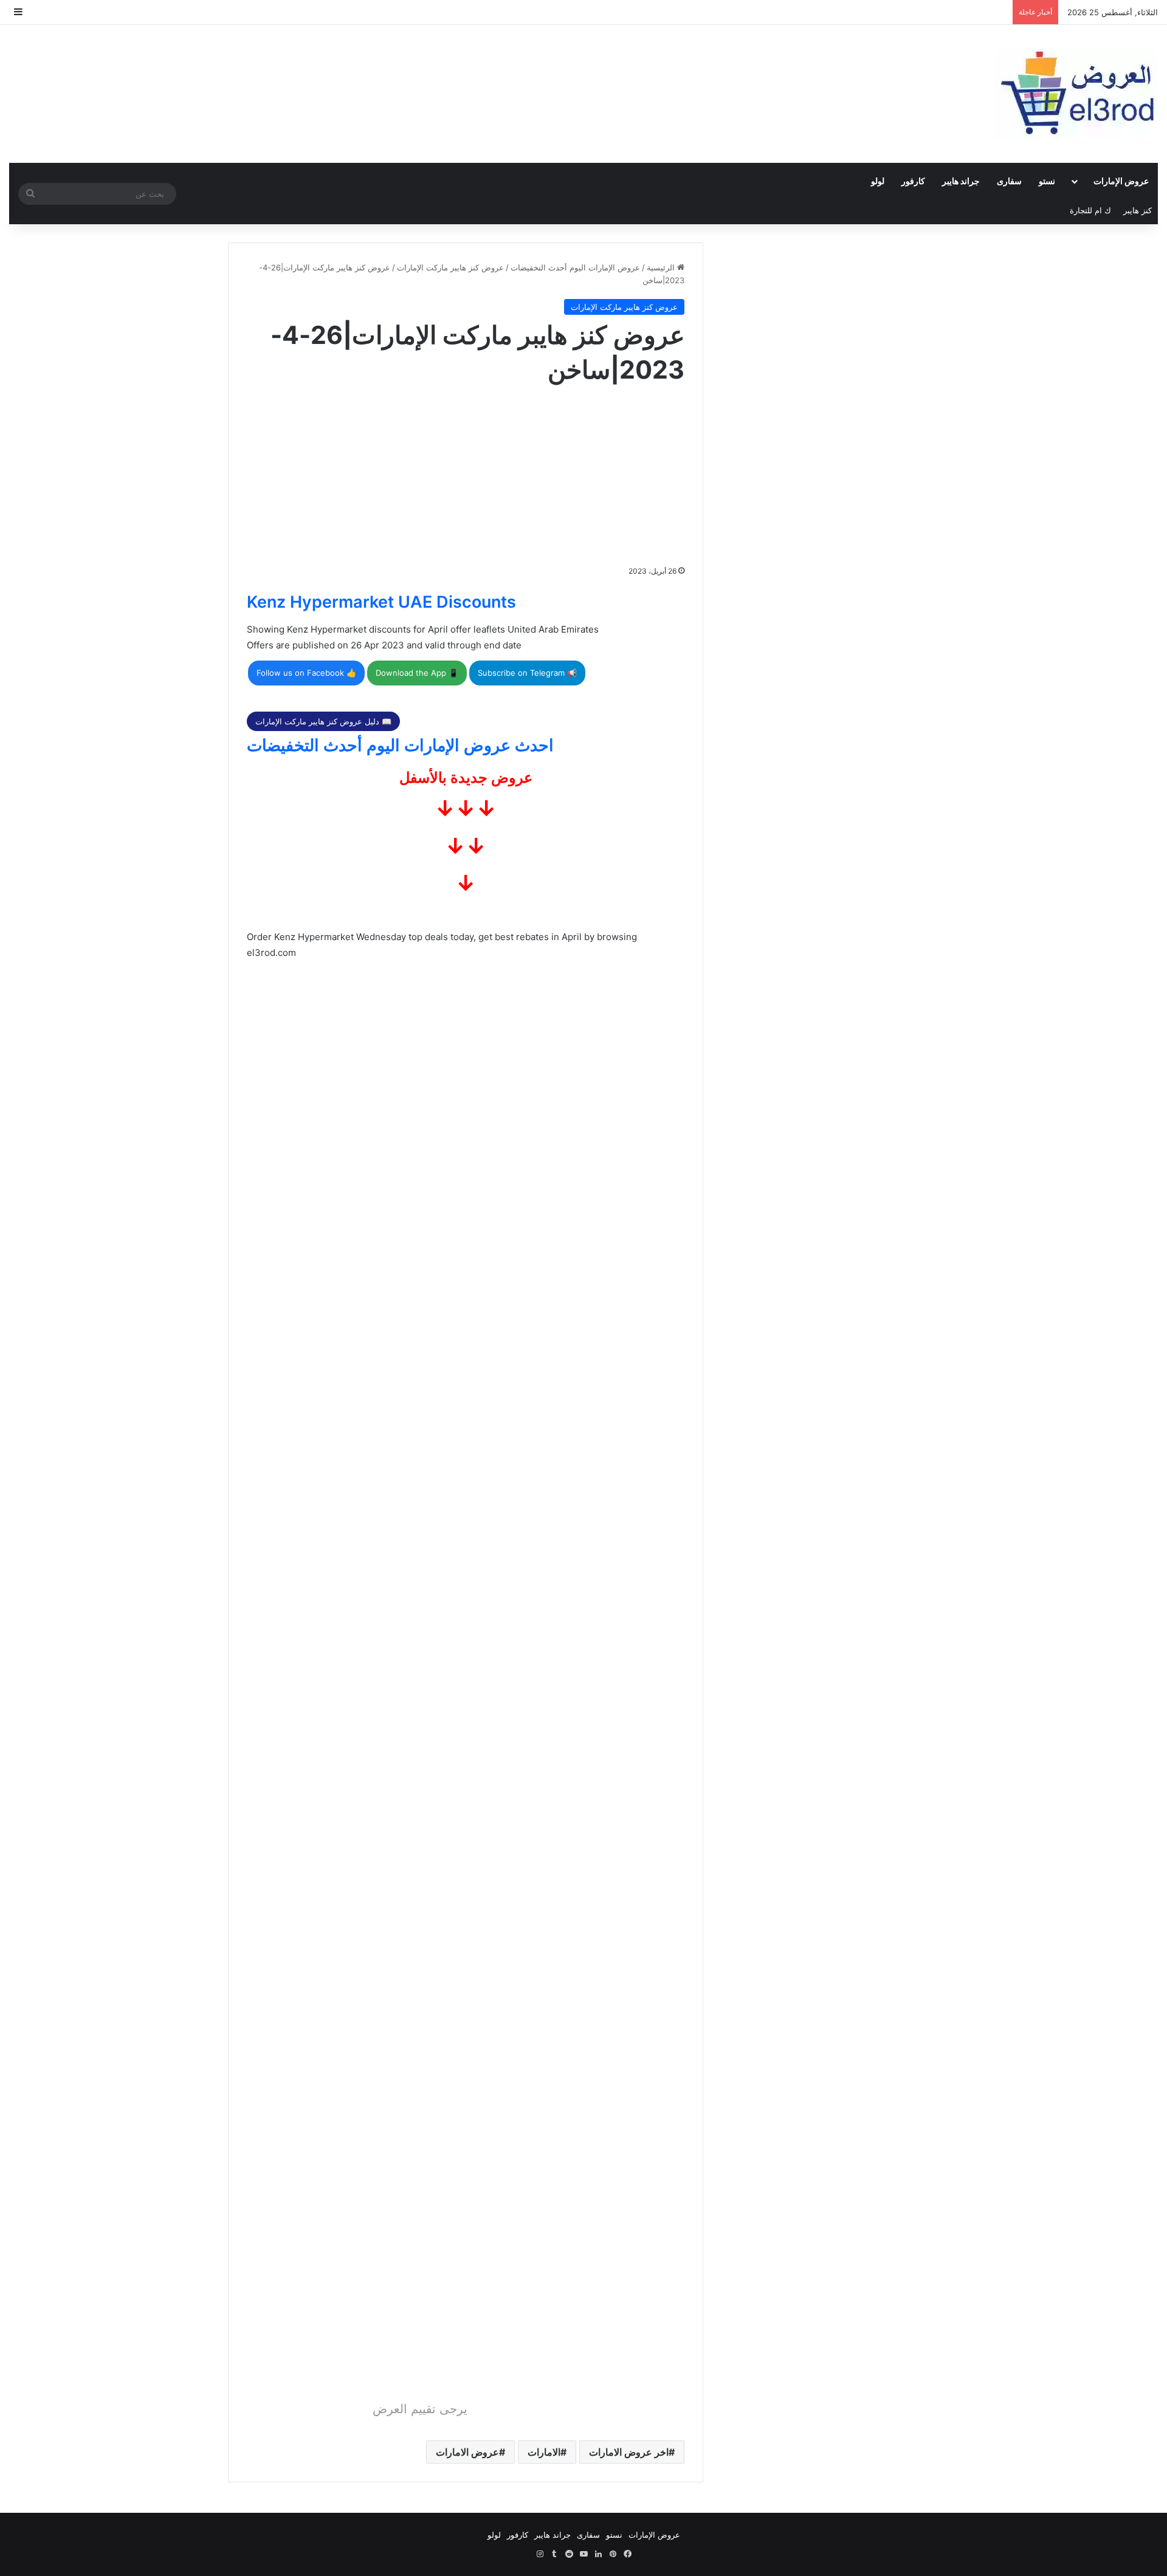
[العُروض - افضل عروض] (1076, 94)
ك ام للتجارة (1090, 210)
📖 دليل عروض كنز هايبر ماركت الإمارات (323, 721)
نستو (1047, 181)
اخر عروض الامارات (629, 2452)
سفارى (1009, 181)
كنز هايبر (1138, 210)
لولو (878, 181)
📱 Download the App (417, 673)
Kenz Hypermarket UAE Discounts (381, 602)
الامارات (544, 2452)
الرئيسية (662, 267)
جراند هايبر (961, 181)
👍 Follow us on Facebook (306, 673)
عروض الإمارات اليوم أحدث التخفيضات (575, 267)
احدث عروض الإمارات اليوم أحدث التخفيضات (400, 745)
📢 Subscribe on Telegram (527, 673)
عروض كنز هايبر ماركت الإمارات (450, 267)
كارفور (913, 181)
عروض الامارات (467, 2452)
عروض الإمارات (1121, 181)
